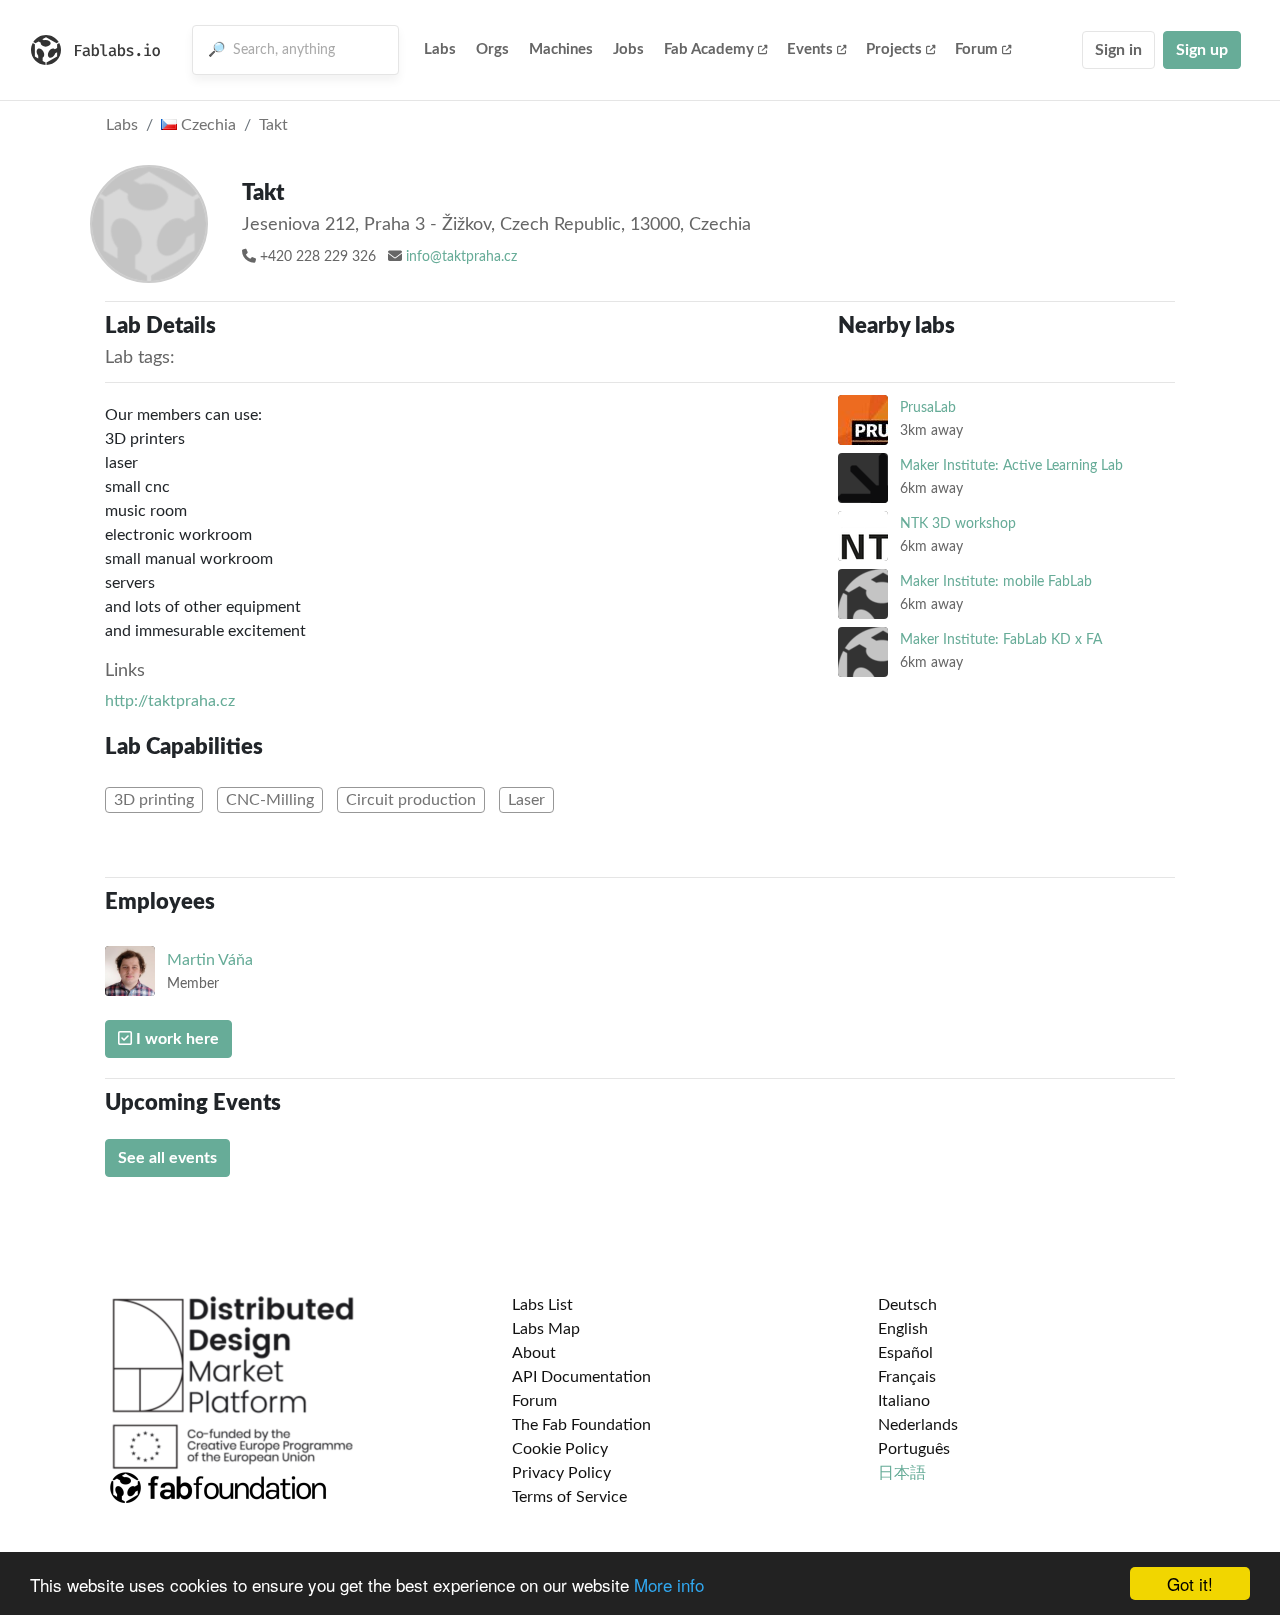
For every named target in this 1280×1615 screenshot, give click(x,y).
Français (907, 1377)
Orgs (492, 49)
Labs (440, 49)
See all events (167, 1158)
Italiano (904, 1401)
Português (914, 1449)
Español (905, 1353)
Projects (894, 49)
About (534, 1353)
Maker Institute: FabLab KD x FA (1001, 639)
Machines (561, 49)
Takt (273, 125)
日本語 (902, 1473)
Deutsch (907, 1305)
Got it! (1190, 1583)
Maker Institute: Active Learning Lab (1011, 465)
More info (669, 1584)
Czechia (206, 125)
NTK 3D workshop (958, 523)
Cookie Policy (560, 1449)
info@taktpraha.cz (461, 257)
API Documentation (581, 1377)
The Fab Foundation (581, 1425)
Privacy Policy (561, 1473)
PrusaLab (928, 407)
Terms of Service (569, 1497)
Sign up (1202, 50)
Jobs (628, 49)
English (903, 1329)
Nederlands (918, 1425)
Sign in (1118, 50)
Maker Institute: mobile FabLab (996, 581)
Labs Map (546, 1329)
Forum (976, 49)
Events (810, 49)
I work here (175, 1039)
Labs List (542, 1305)
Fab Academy (709, 49)
